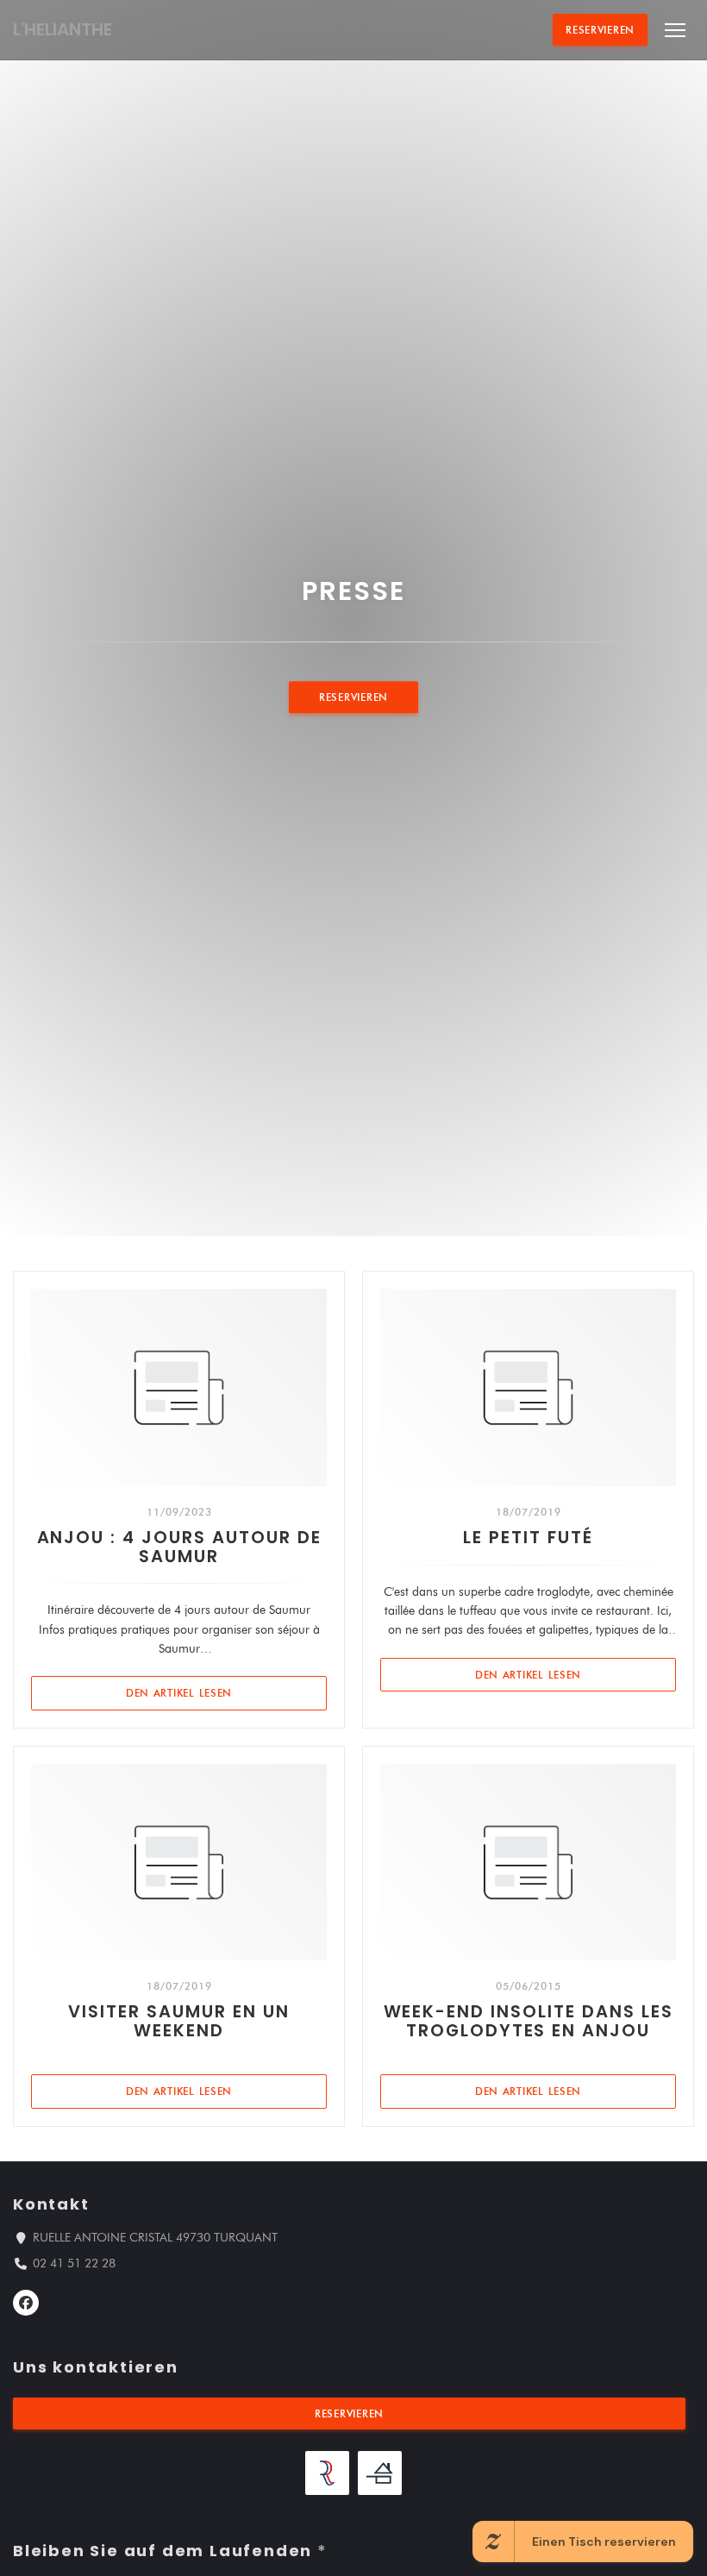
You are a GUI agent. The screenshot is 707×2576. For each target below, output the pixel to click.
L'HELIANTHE (63, 29)
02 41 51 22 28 (74, 2263)
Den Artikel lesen (226, 1692)
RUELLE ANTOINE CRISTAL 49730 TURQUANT (155, 2237)
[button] (675, 30)
